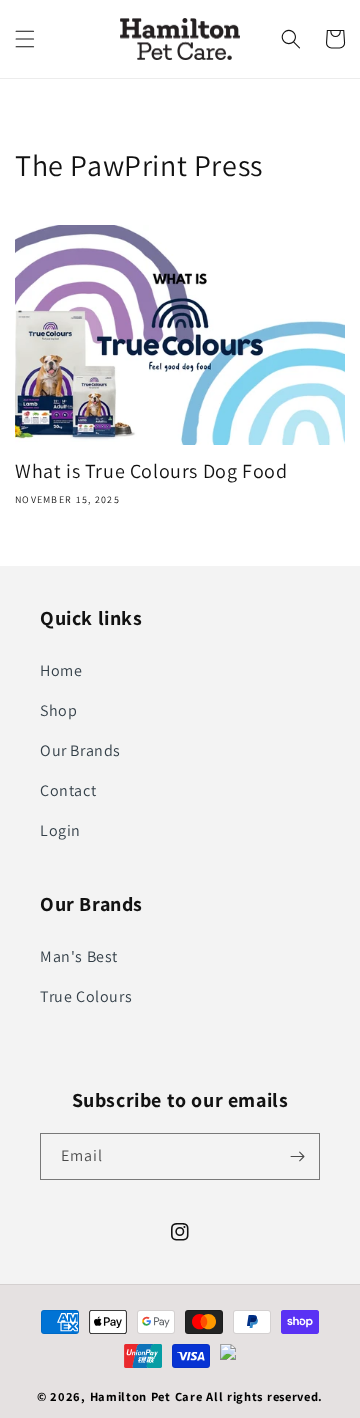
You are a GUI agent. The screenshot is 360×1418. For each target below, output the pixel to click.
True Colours (86, 996)
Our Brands (80, 750)
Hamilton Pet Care (146, 1396)
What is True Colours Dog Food (151, 471)
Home (61, 670)
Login (60, 830)
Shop (58, 710)
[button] (25, 39)
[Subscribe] (297, 1156)
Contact (68, 790)
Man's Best (79, 956)
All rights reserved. (264, 1396)
